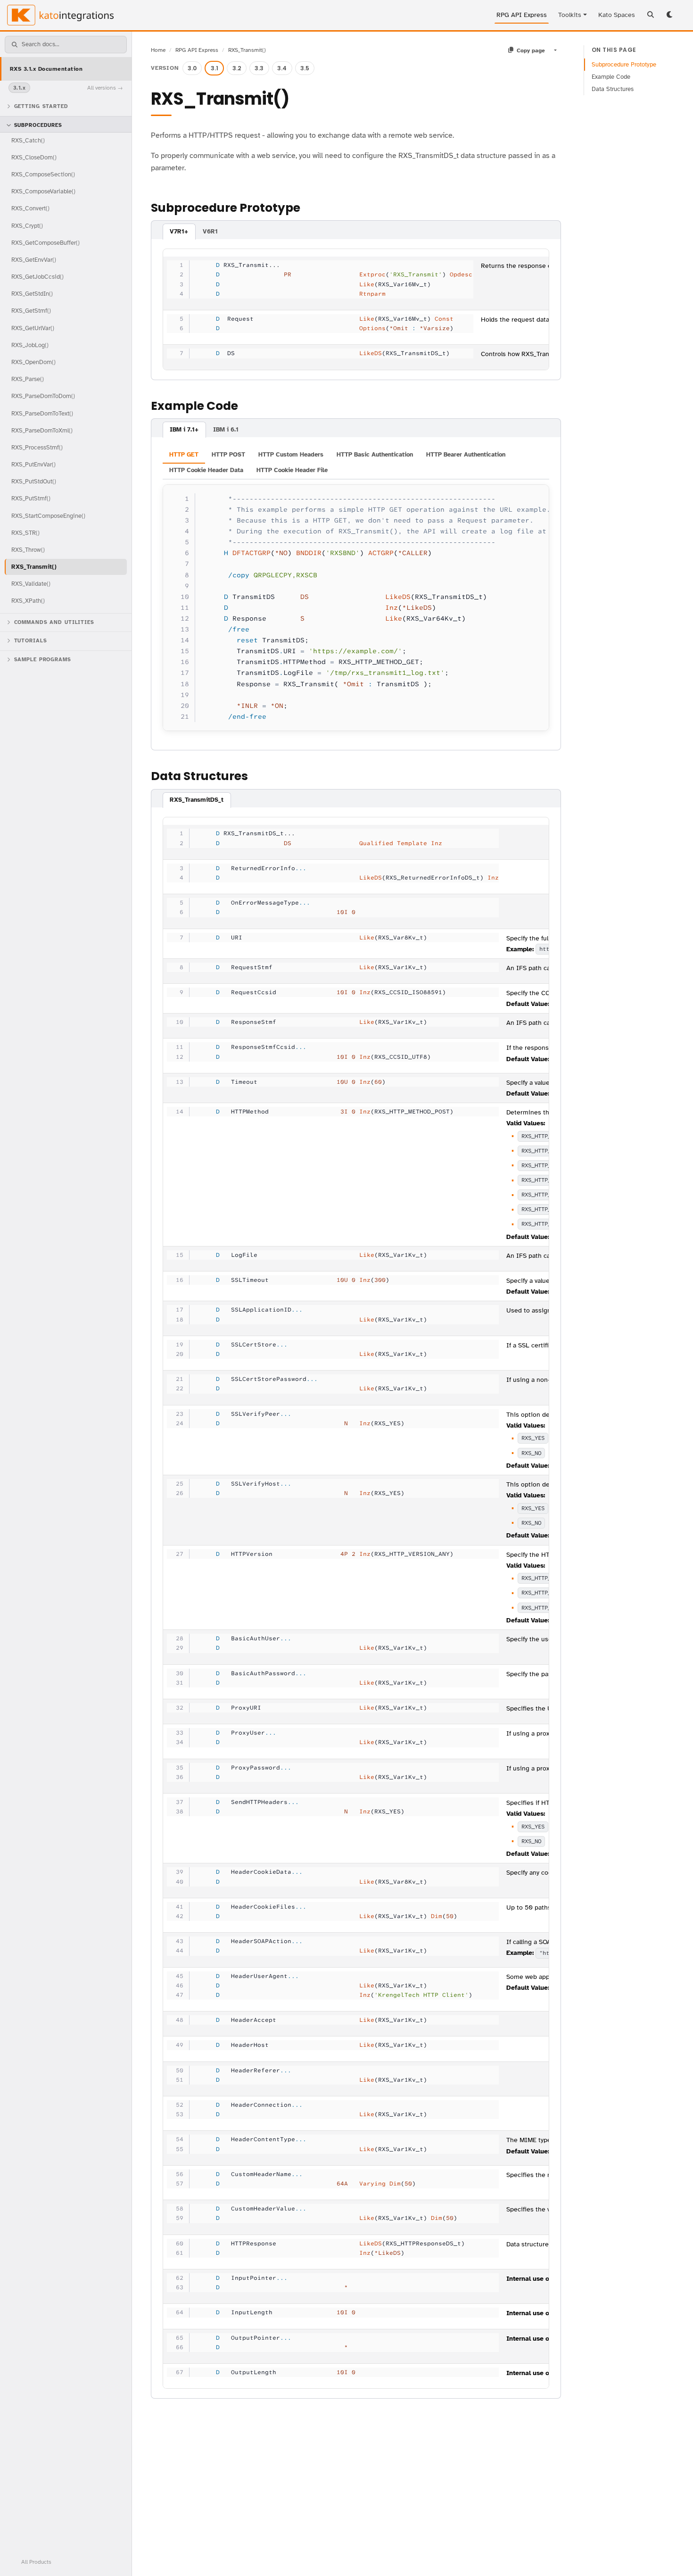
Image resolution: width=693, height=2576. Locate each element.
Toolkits (570, 15)
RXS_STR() (25, 533)
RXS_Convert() (30, 208)
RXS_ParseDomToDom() (43, 396)
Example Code (611, 77)
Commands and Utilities (54, 622)
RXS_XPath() (28, 601)
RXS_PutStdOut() (34, 481)
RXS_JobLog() (30, 345)
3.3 (259, 68)
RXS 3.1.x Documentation (46, 69)
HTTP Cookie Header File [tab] (292, 470)
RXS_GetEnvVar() (34, 260)
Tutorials (31, 641)
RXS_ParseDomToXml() (42, 430)
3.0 (192, 68)
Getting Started (41, 106)
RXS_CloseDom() (34, 157)
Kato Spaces (617, 15)
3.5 (305, 68)
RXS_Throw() (28, 550)
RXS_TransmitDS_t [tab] (197, 800)
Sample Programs (43, 660)
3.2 (237, 68)
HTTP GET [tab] (184, 455)
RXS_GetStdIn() (32, 294)
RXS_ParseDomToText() (42, 413)
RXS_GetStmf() (31, 311)
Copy (533, 494)
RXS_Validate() (31, 584)
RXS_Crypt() (27, 226)
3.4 (282, 68)
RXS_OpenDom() (33, 362)
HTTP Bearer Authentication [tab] (466, 455)
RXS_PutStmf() (31, 498)
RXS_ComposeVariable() (43, 191)
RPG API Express (522, 15)
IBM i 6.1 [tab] (226, 430)
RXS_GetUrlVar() (33, 328)
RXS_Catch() (28, 140)
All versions (102, 88)
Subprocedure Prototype (624, 65)
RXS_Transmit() (34, 567)
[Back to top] (673, 2556)
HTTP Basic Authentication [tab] (375, 455)
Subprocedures (38, 125)
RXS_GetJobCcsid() (37, 277)
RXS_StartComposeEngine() (48, 516)
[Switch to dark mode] (670, 15)
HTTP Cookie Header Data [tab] (206, 470)
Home (158, 50)
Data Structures (613, 89)
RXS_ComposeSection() (43, 174)
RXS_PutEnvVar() (33, 464)
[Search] (651, 15)
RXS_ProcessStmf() (37, 447)
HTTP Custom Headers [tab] (291, 455)
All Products (36, 2562)
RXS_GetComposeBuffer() (45, 243)
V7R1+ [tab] (179, 232)
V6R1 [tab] (210, 232)
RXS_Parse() (28, 379)
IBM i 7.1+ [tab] (184, 430)
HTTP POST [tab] (228, 455)
